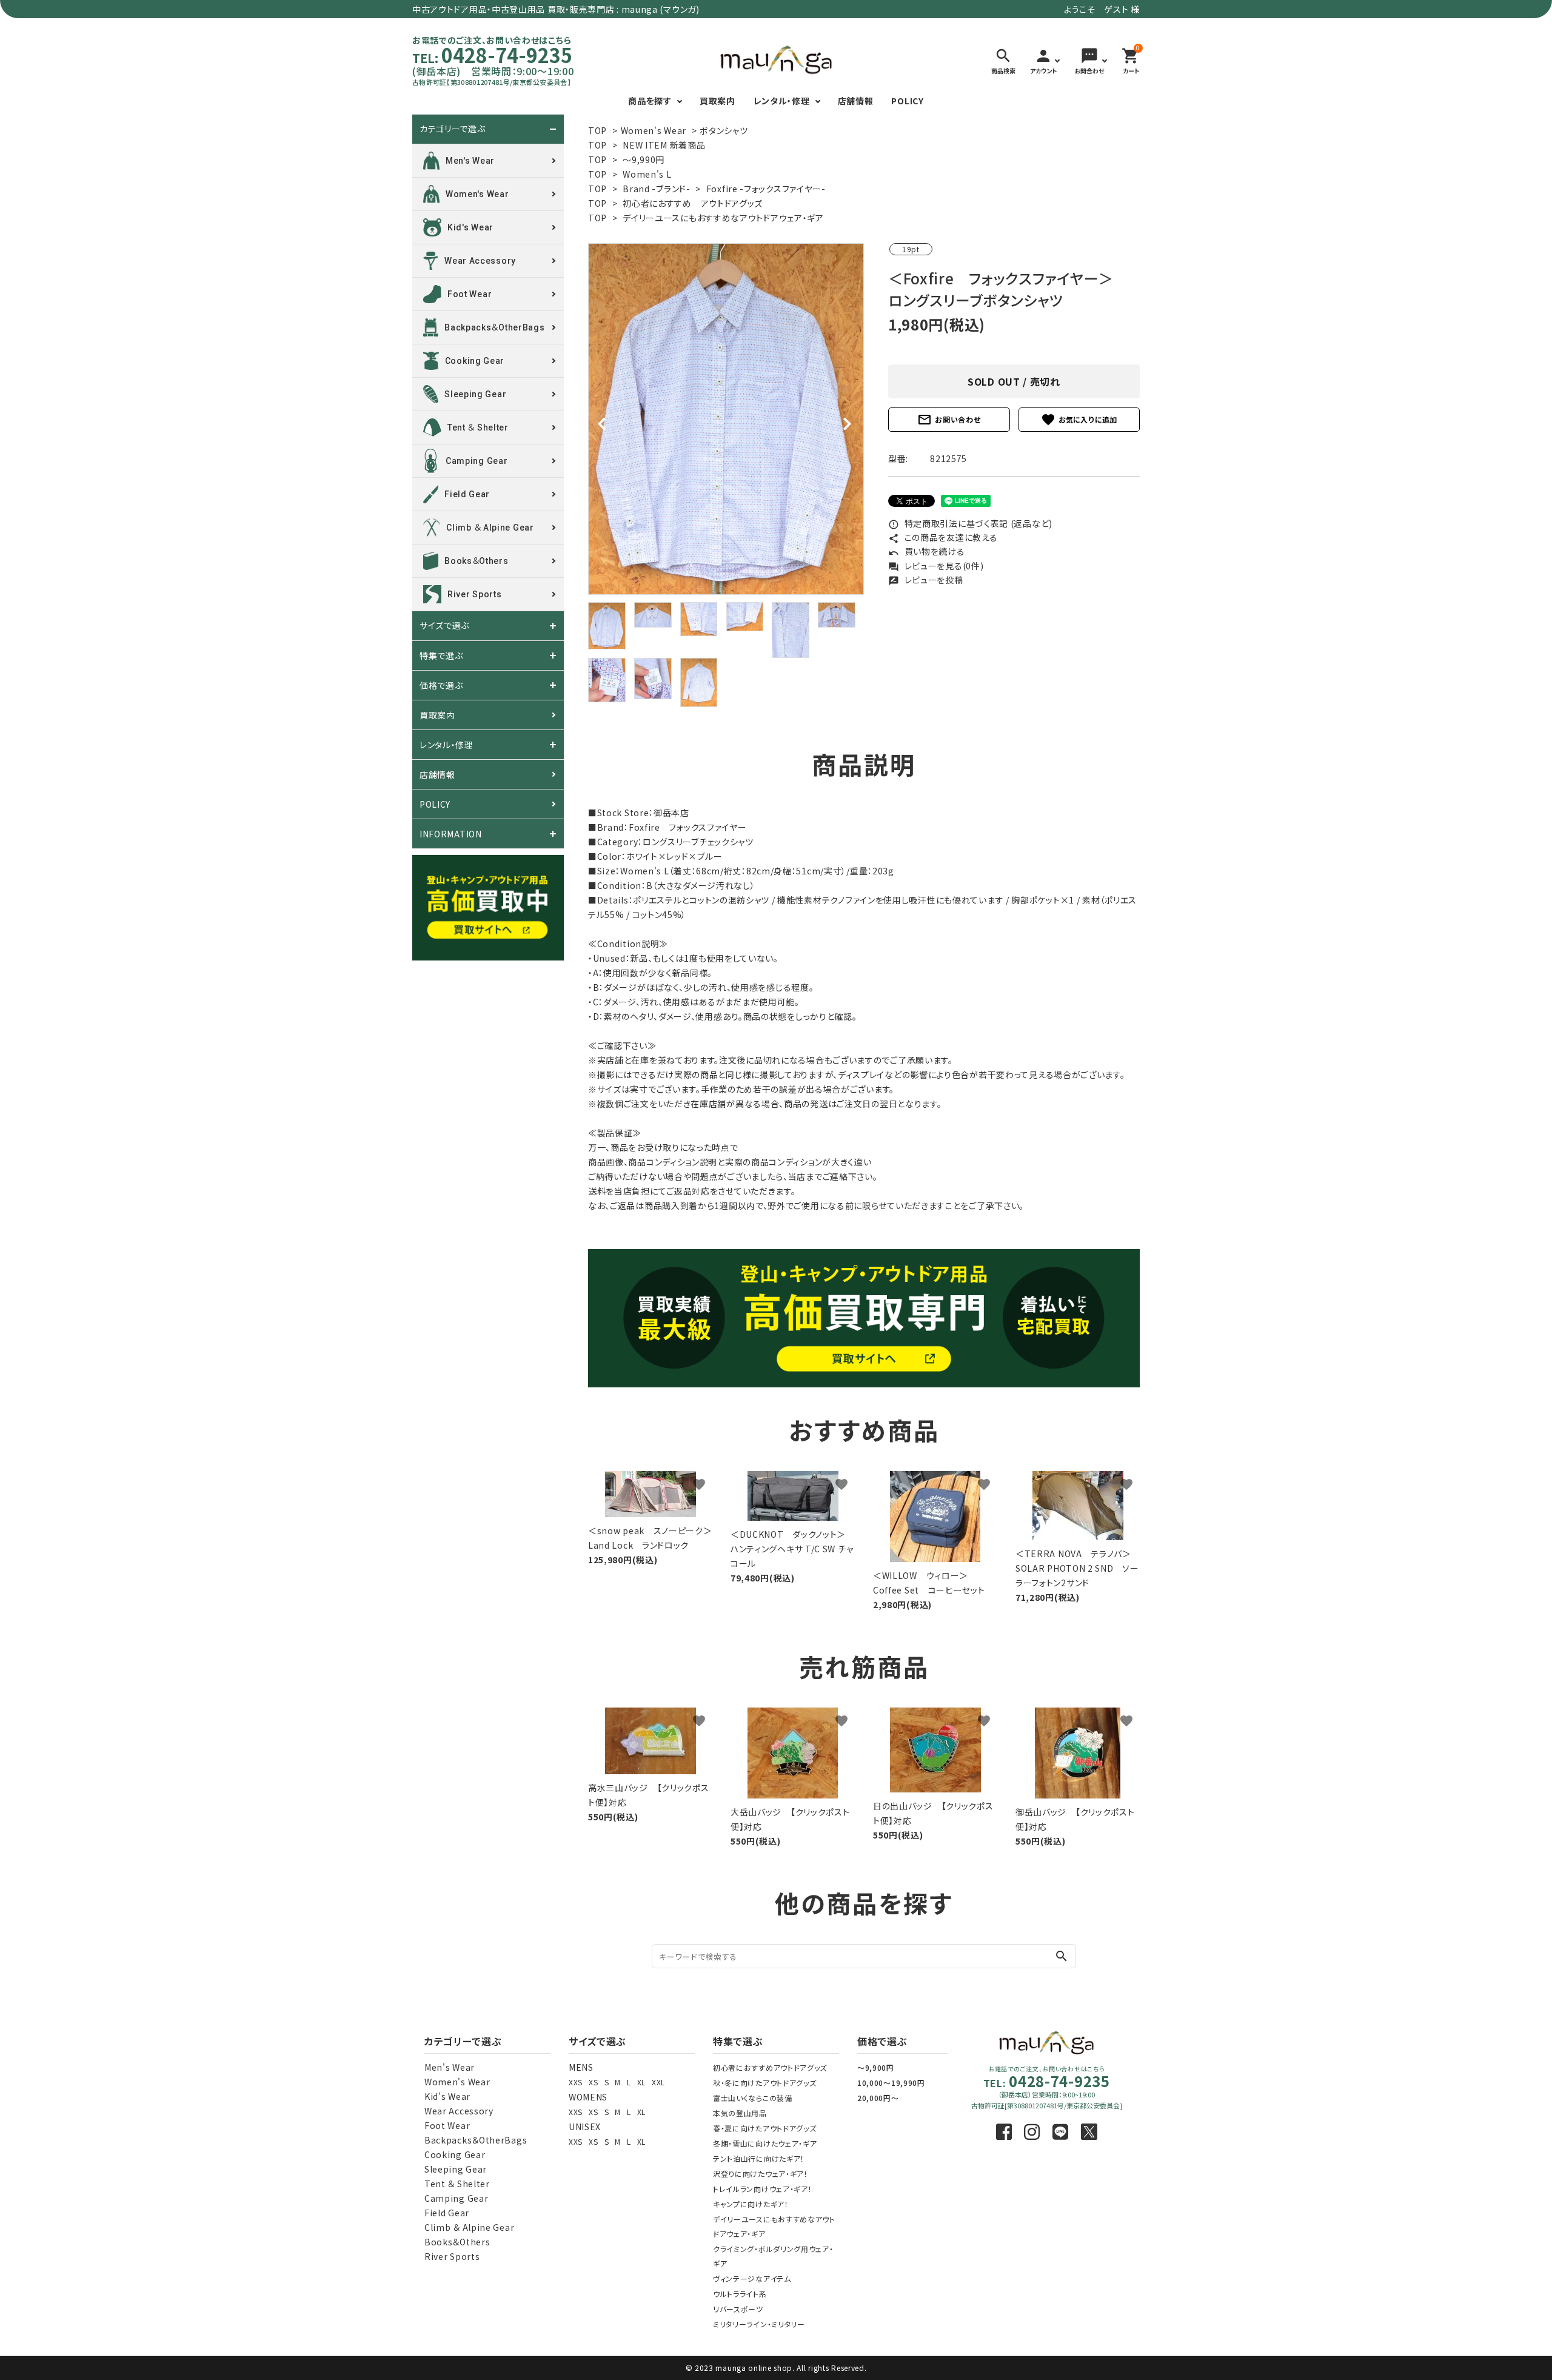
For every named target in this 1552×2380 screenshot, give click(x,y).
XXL (658, 2082)
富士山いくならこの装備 (753, 2098)
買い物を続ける (927, 551)
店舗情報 (856, 101)
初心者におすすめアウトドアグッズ (770, 2067)
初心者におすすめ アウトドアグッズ (693, 203)
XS (593, 2082)
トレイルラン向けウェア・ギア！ (763, 2189)
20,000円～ (878, 2098)
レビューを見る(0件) (936, 566)
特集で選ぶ (441, 655)
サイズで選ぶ (444, 626)
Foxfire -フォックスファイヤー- (766, 189)
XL (641, 2082)
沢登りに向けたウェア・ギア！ (761, 2174)
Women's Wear (654, 130)
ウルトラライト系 (740, 2294)
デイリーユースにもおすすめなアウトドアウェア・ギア (723, 218)
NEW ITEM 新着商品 (664, 145)
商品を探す (650, 101)
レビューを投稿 (926, 580)
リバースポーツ (738, 2309)
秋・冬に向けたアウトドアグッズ (765, 2083)
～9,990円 (644, 159)
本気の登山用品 (740, 2113)
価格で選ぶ (441, 685)
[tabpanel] (726, 419)
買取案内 (717, 101)
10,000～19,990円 (891, 2083)
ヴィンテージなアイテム (752, 2278)
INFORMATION (451, 834)
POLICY (907, 101)
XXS (576, 2082)
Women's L (647, 174)
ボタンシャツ (724, 130)
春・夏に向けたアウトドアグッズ (765, 2128)
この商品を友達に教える (943, 537)
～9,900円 (876, 2067)
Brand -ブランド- (656, 189)
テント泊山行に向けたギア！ (759, 2158)
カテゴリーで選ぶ (453, 129)
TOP (597, 130)
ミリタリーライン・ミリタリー (759, 2324)
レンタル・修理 (782, 101)
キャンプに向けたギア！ (751, 2204)
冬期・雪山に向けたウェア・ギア (765, 2143)
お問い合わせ (949, 420)
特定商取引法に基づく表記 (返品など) (970, 523)
